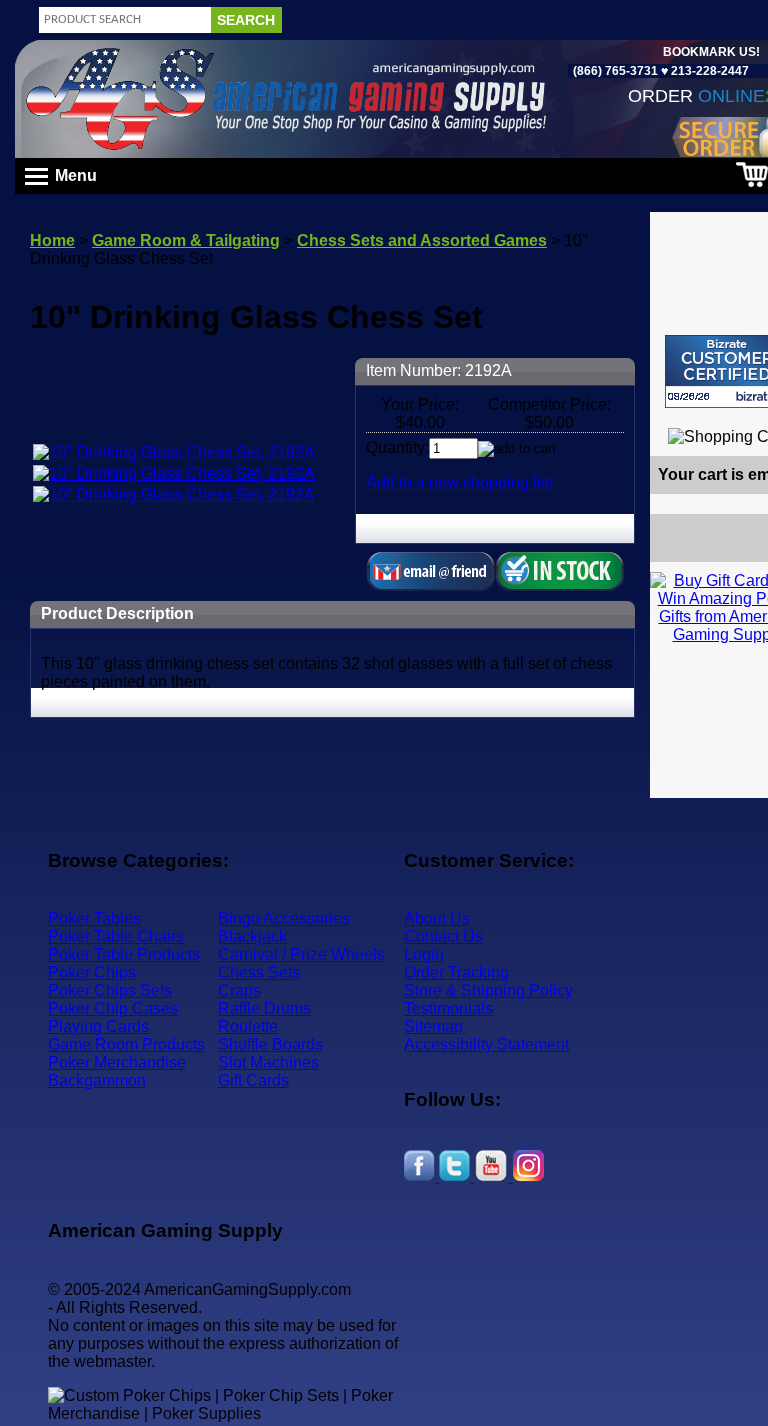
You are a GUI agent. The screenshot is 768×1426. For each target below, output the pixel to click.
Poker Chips (92, 972)
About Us (437, 918)
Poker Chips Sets (110, 990)
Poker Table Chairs (116, 936)
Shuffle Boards (270, 1044)
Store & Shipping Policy (488, 990)
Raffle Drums (264, 1008)
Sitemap (433, 1026)
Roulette (248, 1026)
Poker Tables (94, 918)
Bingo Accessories (284, 918)
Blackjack (252, 936)
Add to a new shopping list (459, 482)
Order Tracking (456, 972)
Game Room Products (126, 1044)
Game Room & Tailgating (186, 240)
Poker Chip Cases (113, 1008)
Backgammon (97, 1080)
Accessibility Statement (486, 1044)
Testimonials (448, 1008)
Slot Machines (268, 1062)
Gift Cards (253, 1080)
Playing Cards (98, 1026)
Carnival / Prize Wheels (301, 954)
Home (52, 240)
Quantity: (397, 447)
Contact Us (443, 936)
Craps (239, 990)
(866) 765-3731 (615, 71)
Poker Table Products (124, 954)
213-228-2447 (708, 71)
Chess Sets (259, 972)
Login (424, 954)
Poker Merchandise (117, 1062)
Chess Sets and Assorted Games (422, 240)
